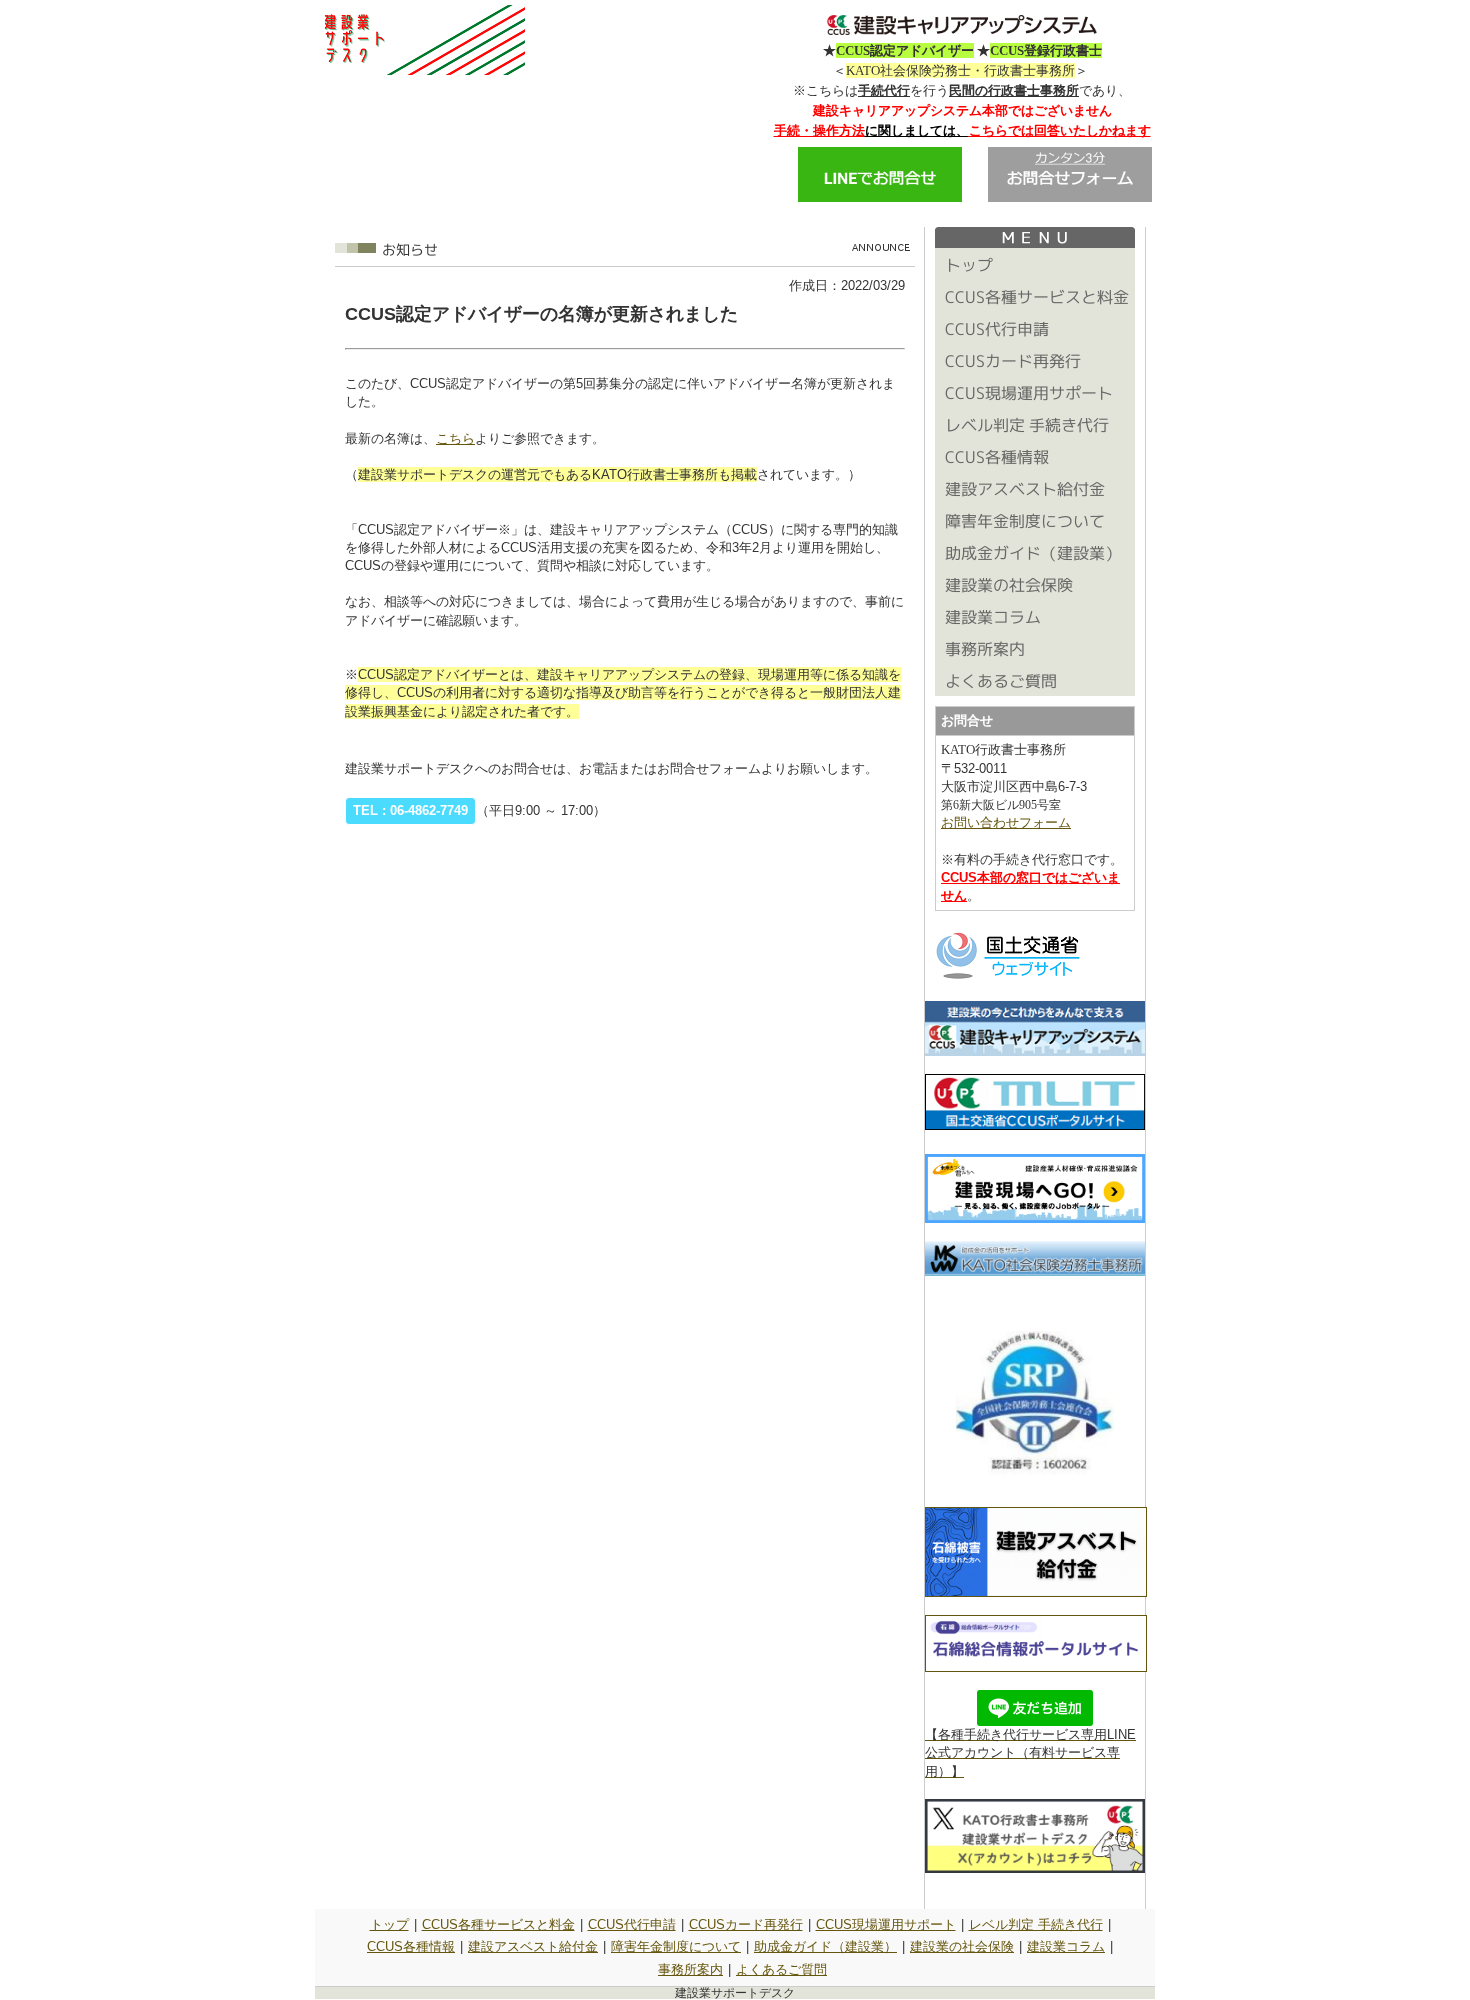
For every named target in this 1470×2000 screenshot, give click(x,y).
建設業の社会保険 (962, 1946)
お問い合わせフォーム (1006, 822)
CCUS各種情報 (411, 1946)
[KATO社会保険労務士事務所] (1035, 1271)
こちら (455, 438)
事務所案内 (690, 1969)
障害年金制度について (676, 1946)
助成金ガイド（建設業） (825, 1946)
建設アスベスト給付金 (533, 1946)
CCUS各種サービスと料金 (498, 1924)
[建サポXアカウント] (1035, 1868)
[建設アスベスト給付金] (1036, 1592)
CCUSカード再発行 (746, 1924)
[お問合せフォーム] (1070, 197)
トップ (389, 1924)
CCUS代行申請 (632, 1924)
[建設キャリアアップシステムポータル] (1035, 1125)
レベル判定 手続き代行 (1036, 1924)
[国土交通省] (1010, 977)
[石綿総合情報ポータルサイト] (1036, 1667)
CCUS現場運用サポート (886, 1924)
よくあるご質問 (781, 1969)
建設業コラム (1066, 1946)
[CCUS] (1035, 1051)
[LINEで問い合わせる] (880, 197)
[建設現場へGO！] (1035, 1218)
